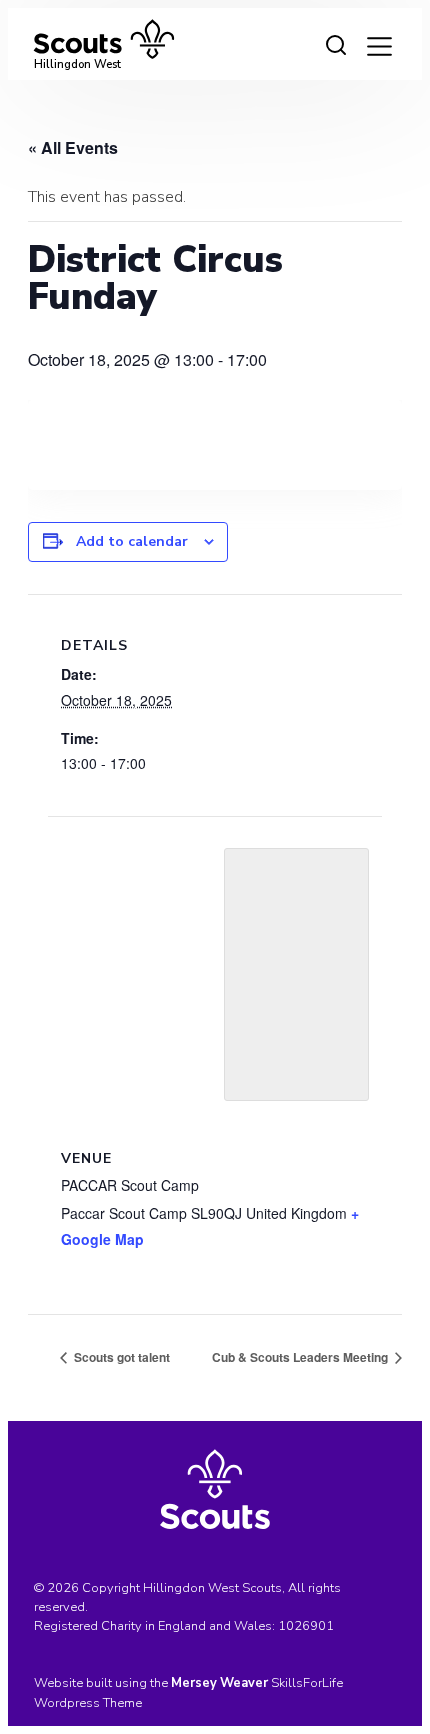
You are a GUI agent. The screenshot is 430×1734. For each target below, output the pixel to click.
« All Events (73, 147)
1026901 (306, 1626)
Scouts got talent (120, 1357)
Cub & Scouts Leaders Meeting (301, 1357)
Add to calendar (132, 541)
